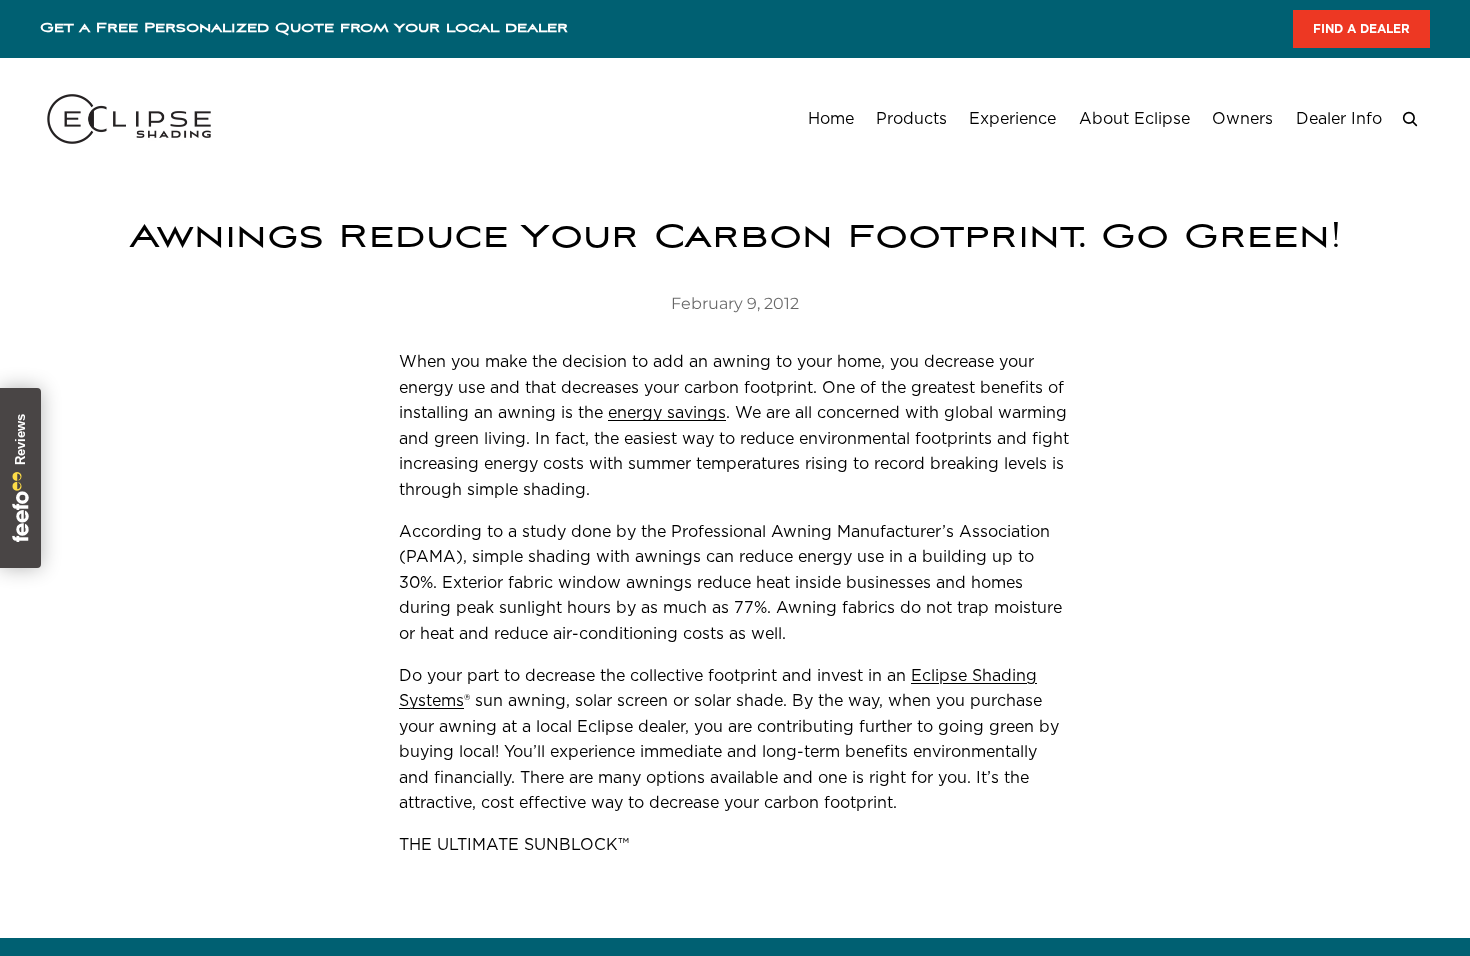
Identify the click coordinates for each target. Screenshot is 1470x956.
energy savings (667, 412)
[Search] (1410, 119)
